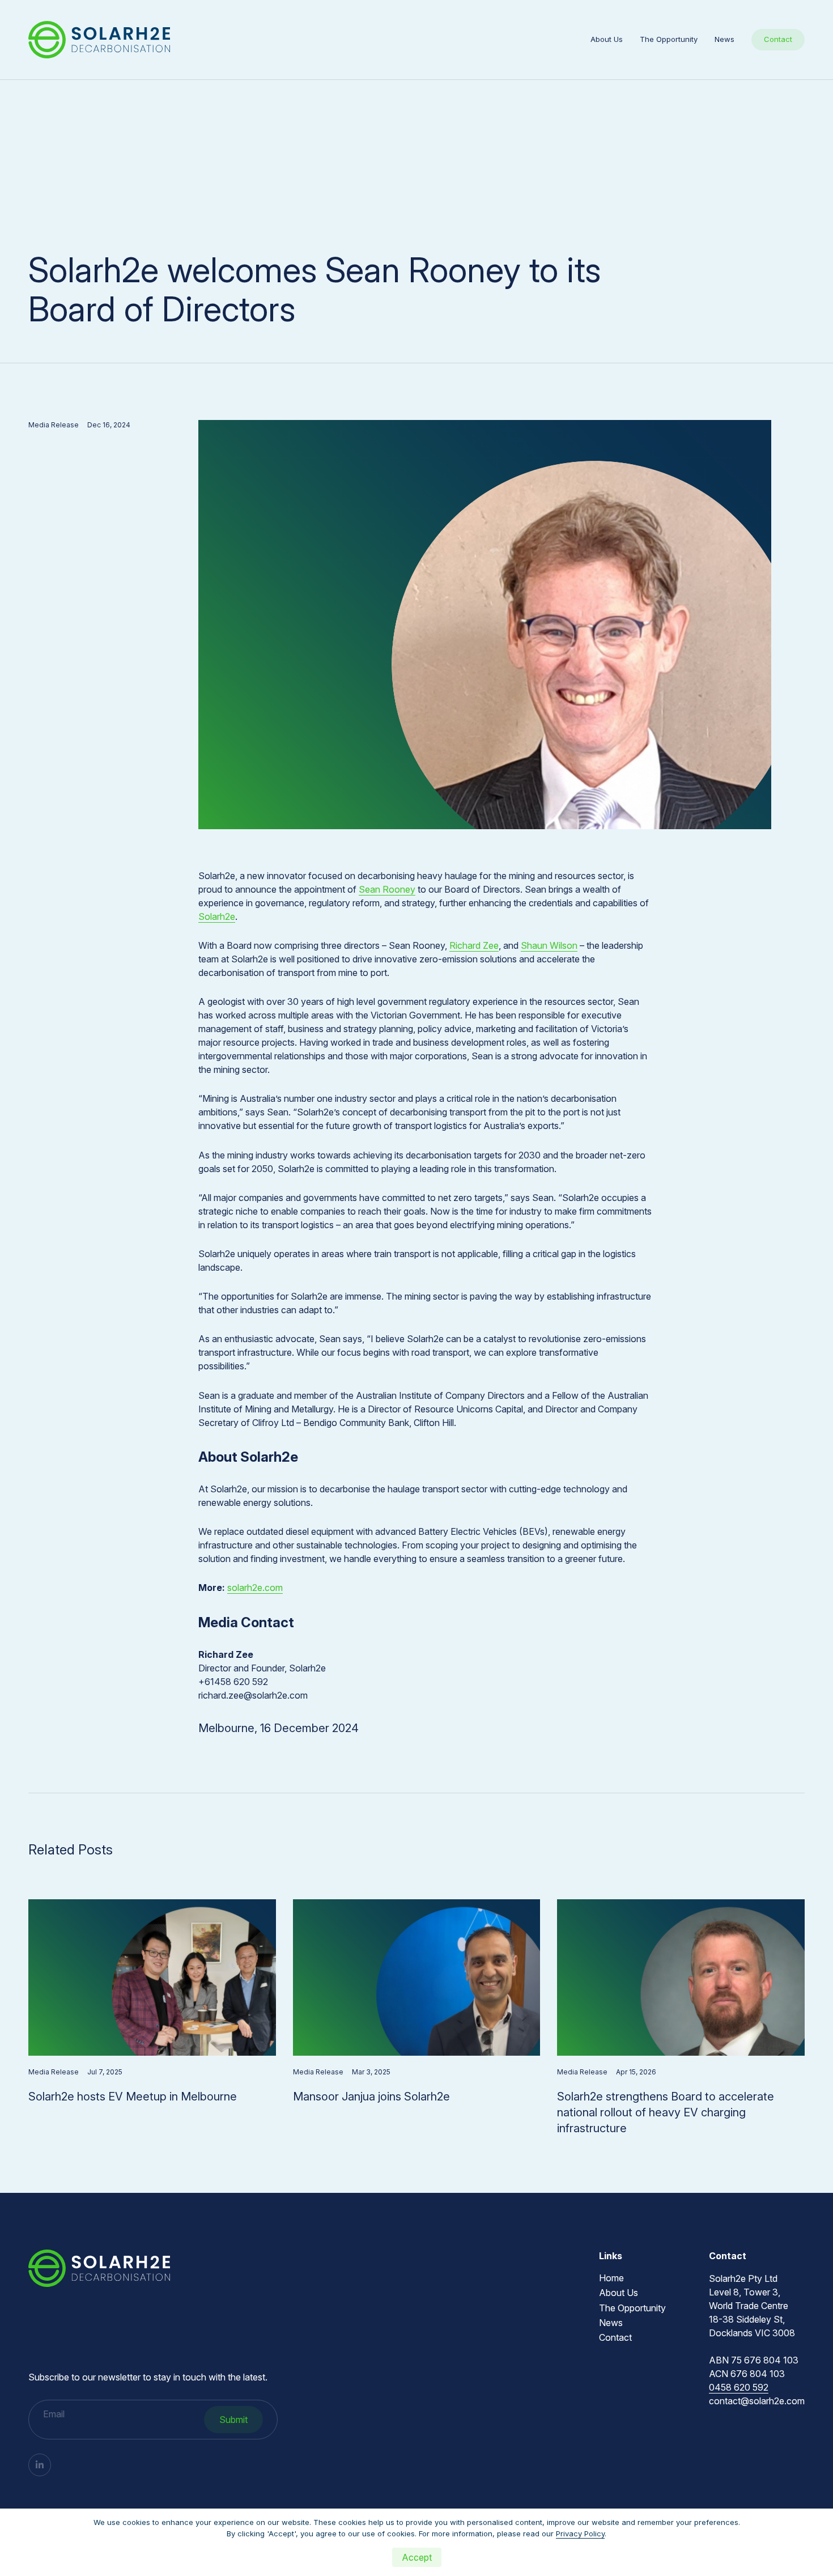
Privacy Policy (580, 2533)
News (724, 39)
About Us (607, 39)
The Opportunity (669, 39)
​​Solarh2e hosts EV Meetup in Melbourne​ (133, 2097)
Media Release (54, 425)
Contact (778, 39)
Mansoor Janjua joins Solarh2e (371, 2097)
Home (611, 2278)
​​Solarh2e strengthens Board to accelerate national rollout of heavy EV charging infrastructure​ (666, 2112)
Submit (233, 2420)
